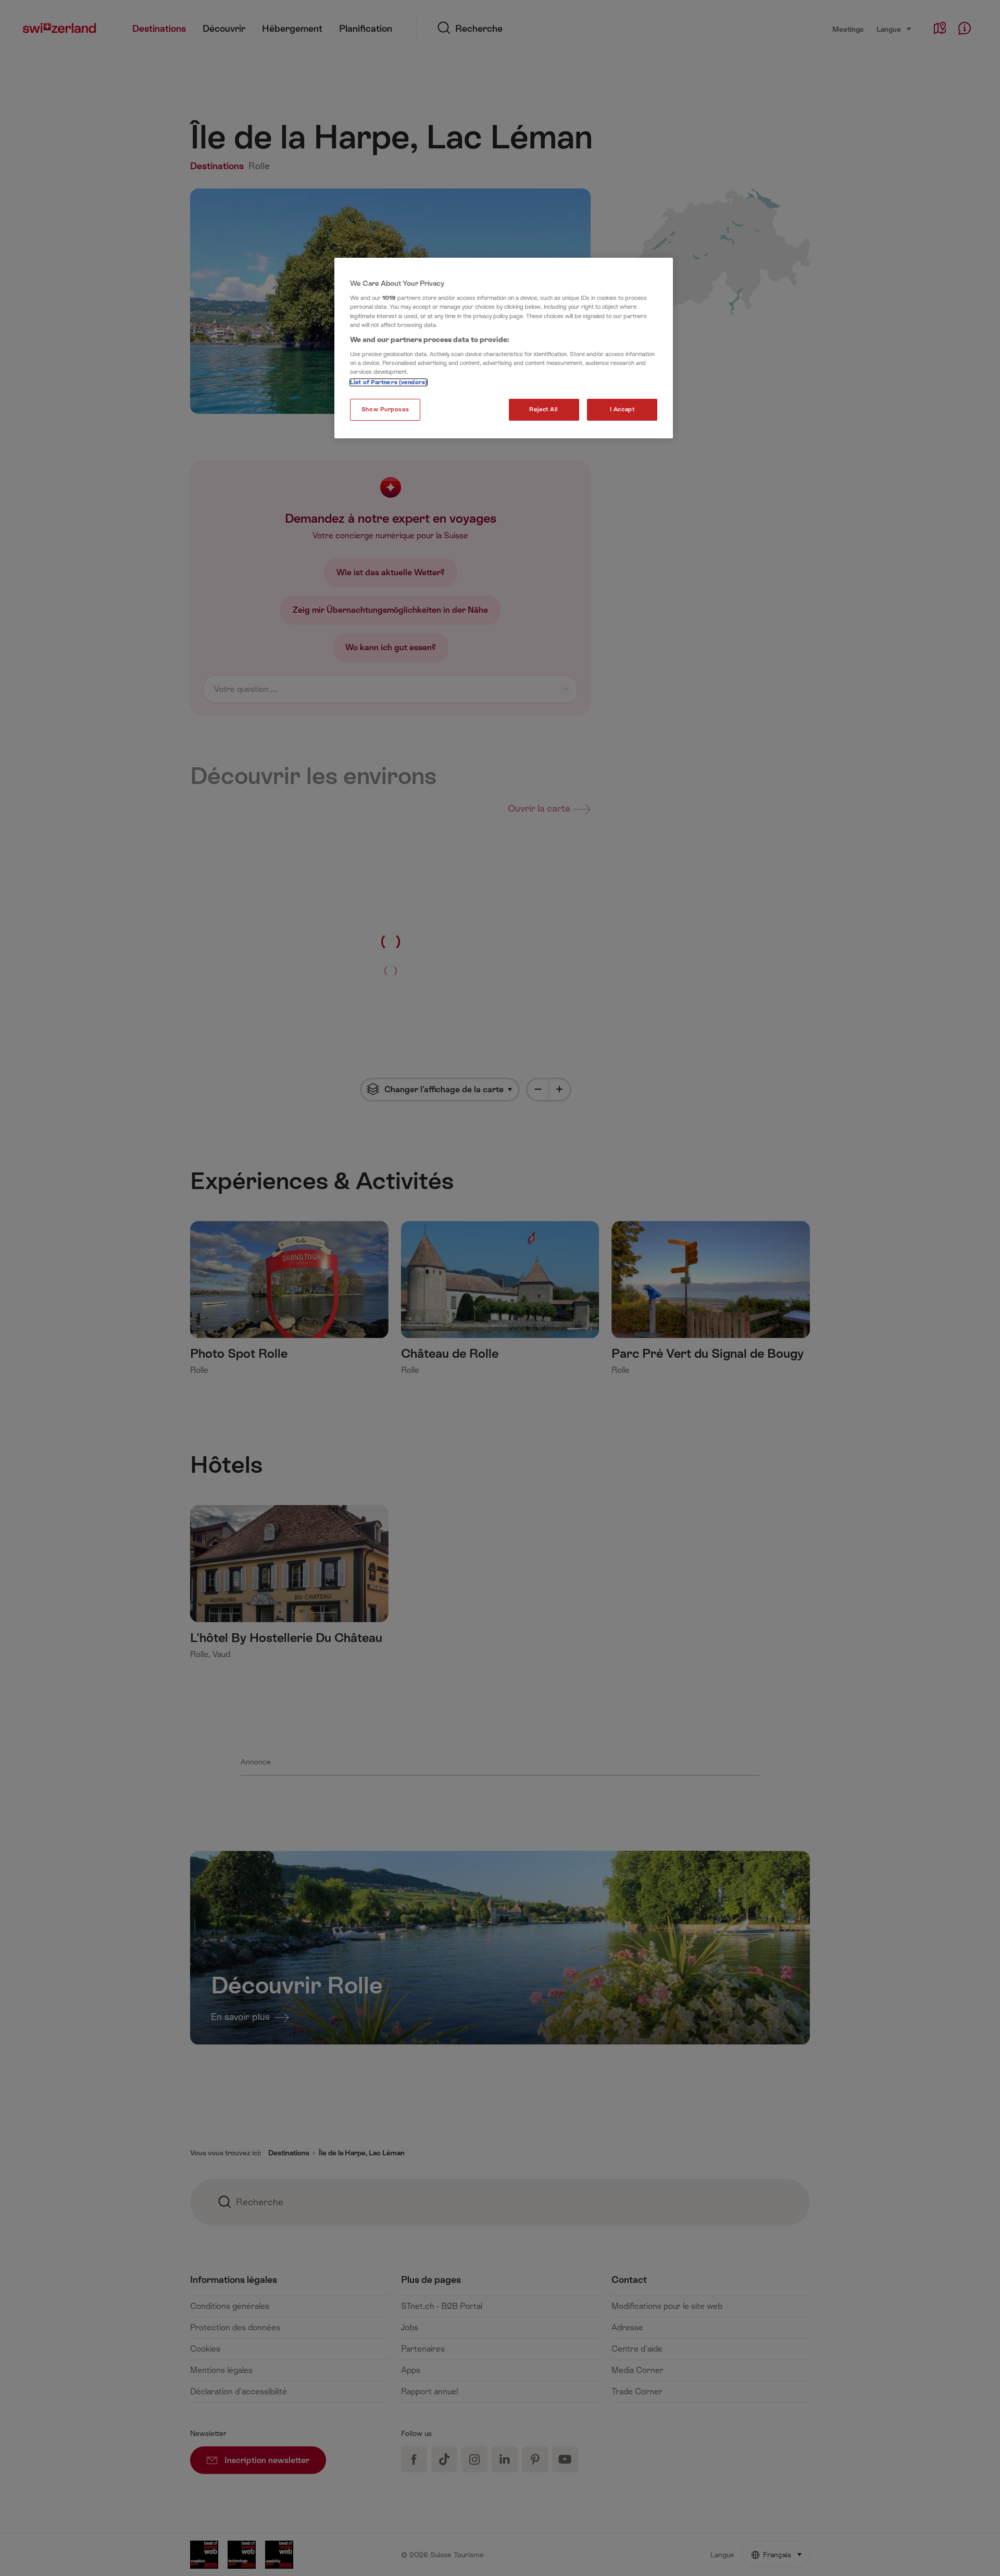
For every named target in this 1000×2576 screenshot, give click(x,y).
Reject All (544, 409)
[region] (504, 348)
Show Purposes (385, 409)
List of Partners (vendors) (389, 382)
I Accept (622, 409)
